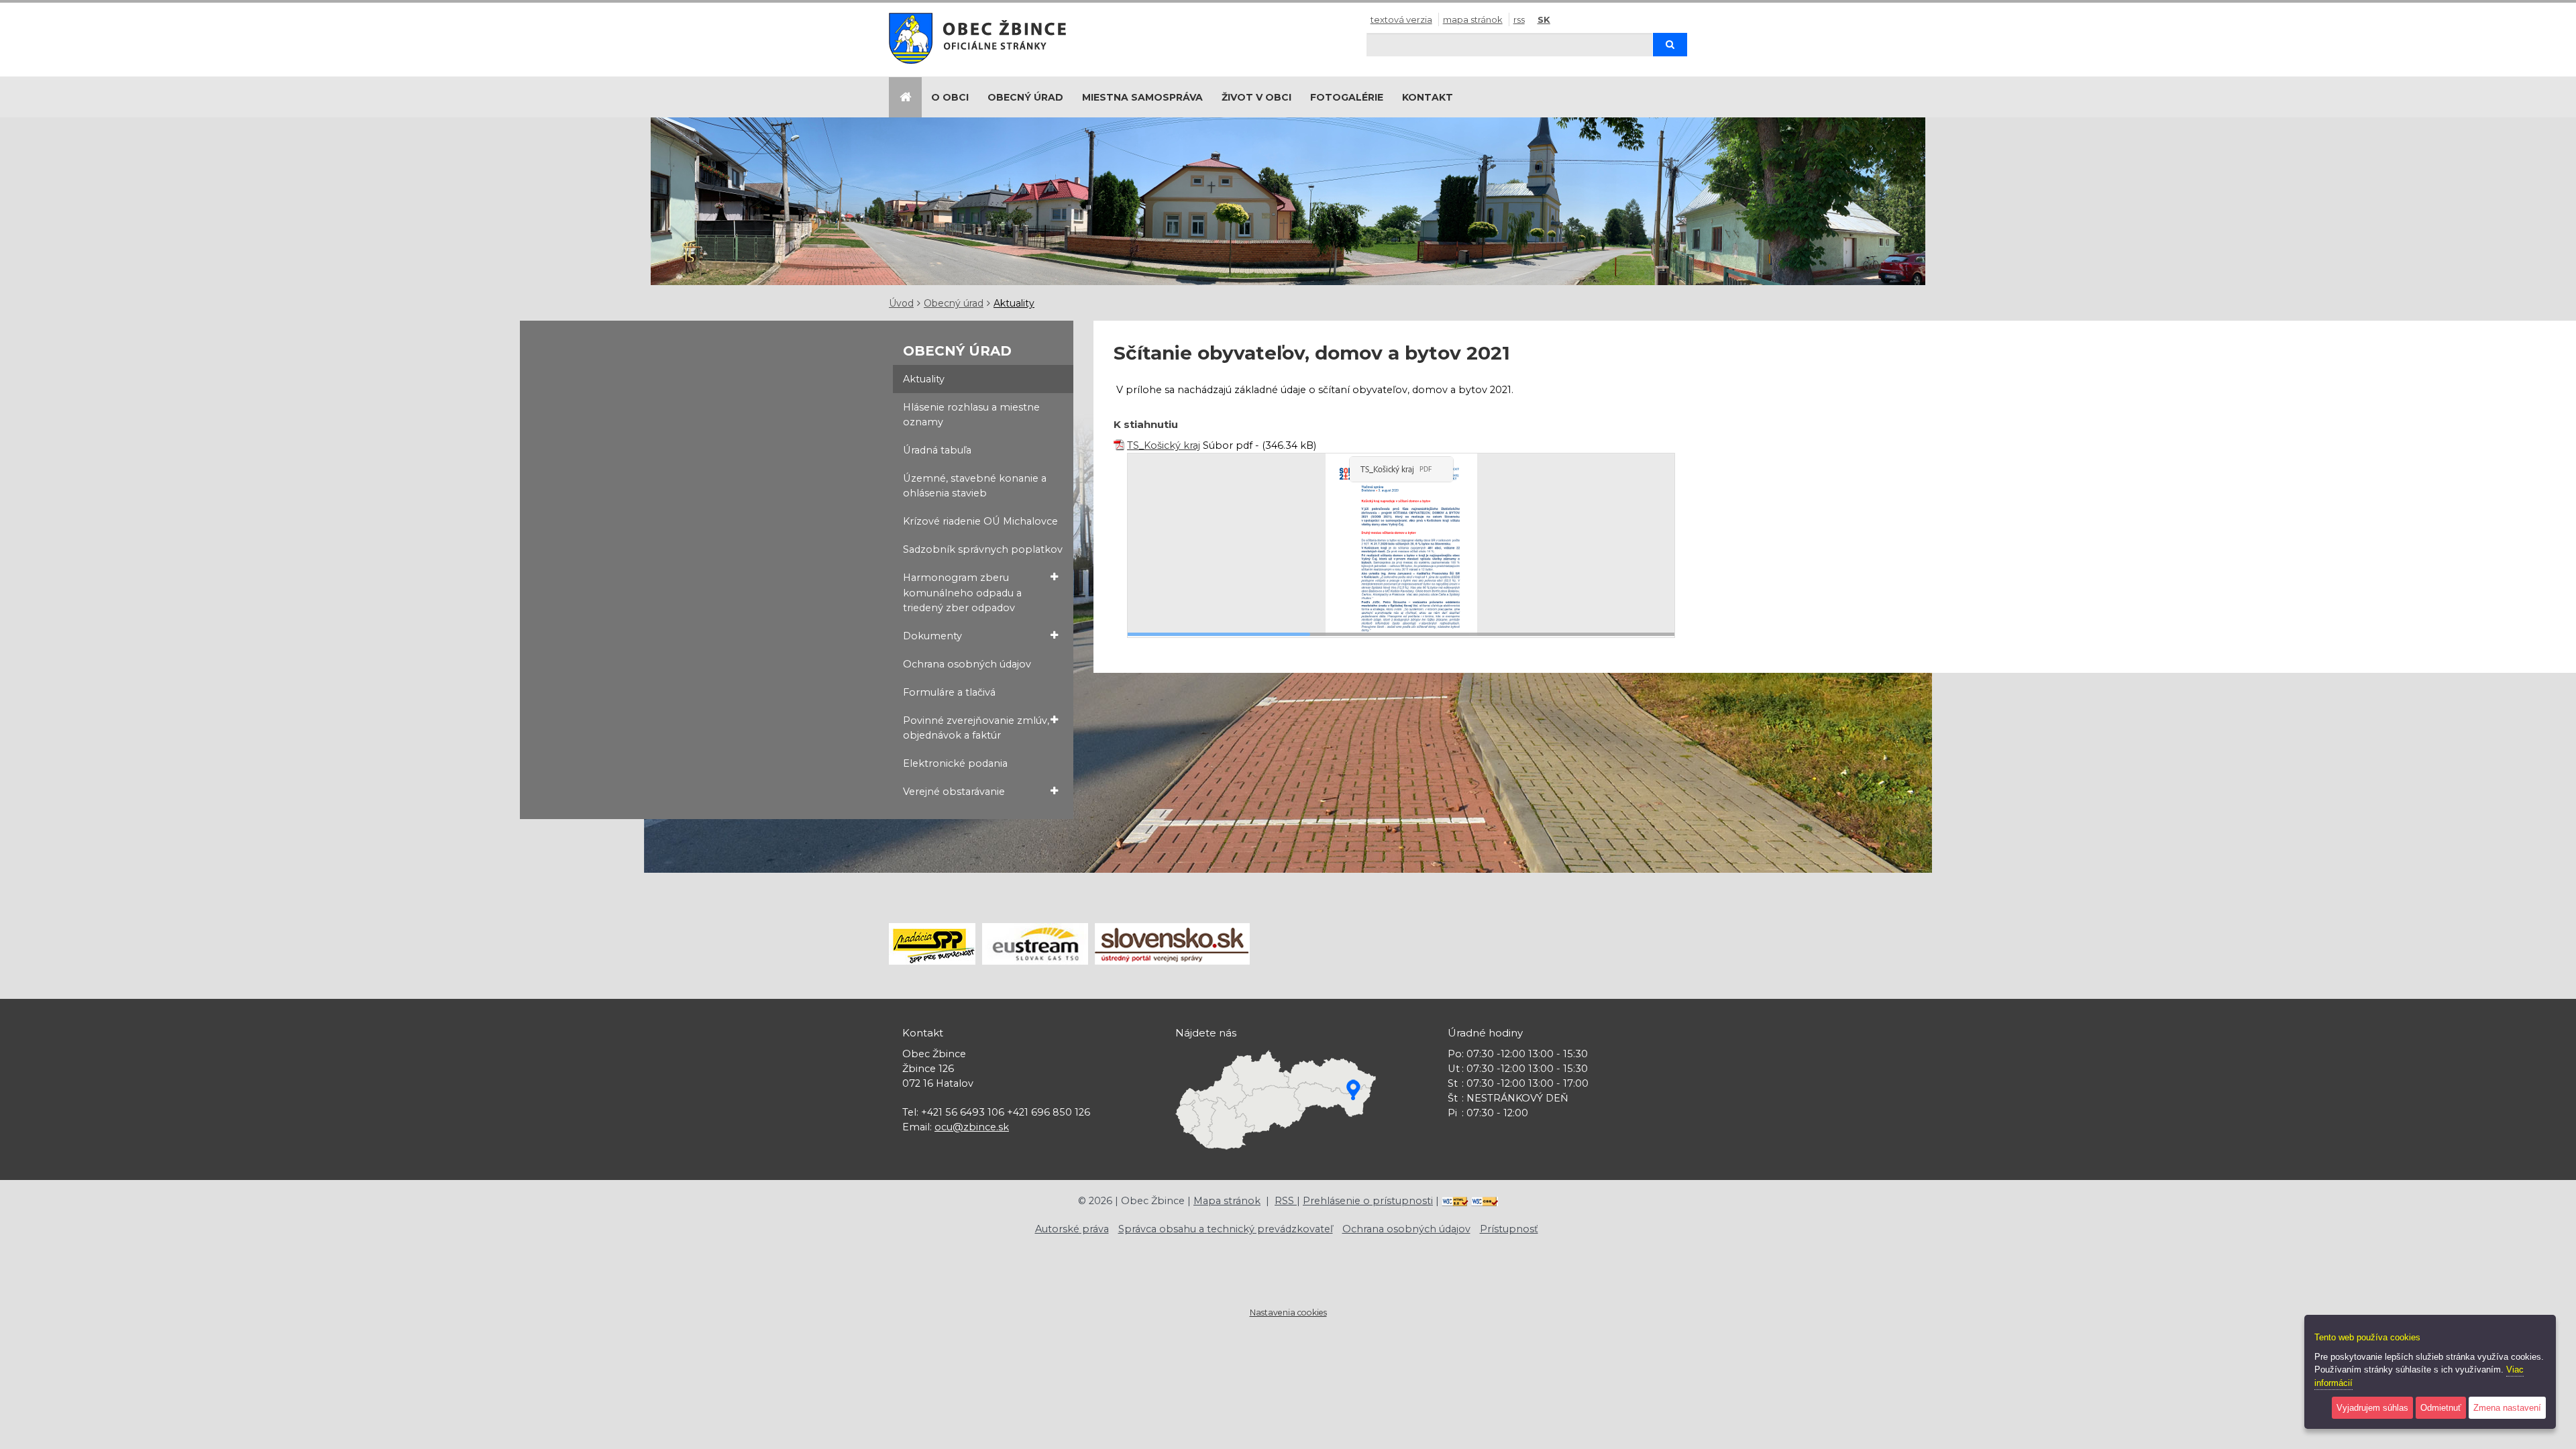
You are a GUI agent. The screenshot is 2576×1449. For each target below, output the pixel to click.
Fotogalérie (1347, 97)
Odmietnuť (2441, 1408)
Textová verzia (1401, 19)
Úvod (901, 303)
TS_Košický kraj (1164, 445)
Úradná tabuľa (937, 450)
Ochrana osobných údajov (967, 664)
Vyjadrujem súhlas (2372, 1408)
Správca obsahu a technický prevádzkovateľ (1226, 1229)
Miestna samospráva (1142, 97)
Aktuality (1014, 303)
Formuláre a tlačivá (949, 692)
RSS (1519, 19)
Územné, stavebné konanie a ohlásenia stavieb (975, 486)
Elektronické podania (955, 763)
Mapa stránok (1473, 19)
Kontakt (1428, 97)
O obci (950, 97)
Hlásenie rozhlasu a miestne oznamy (971, 415)
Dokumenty (932, 636)
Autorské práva (1072, 1229)
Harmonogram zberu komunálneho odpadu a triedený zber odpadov (962, 592)
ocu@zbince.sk (972, 1127)
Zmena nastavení (2507, 1408)
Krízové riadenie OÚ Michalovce (980, 521)
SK (1544, 19)
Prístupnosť (1509, 1229)
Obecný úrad (1025, 97)
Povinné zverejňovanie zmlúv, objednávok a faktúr (976, 728)
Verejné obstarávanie (954, 792)
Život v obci (1256, 97)
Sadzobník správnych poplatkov (983, 549)
